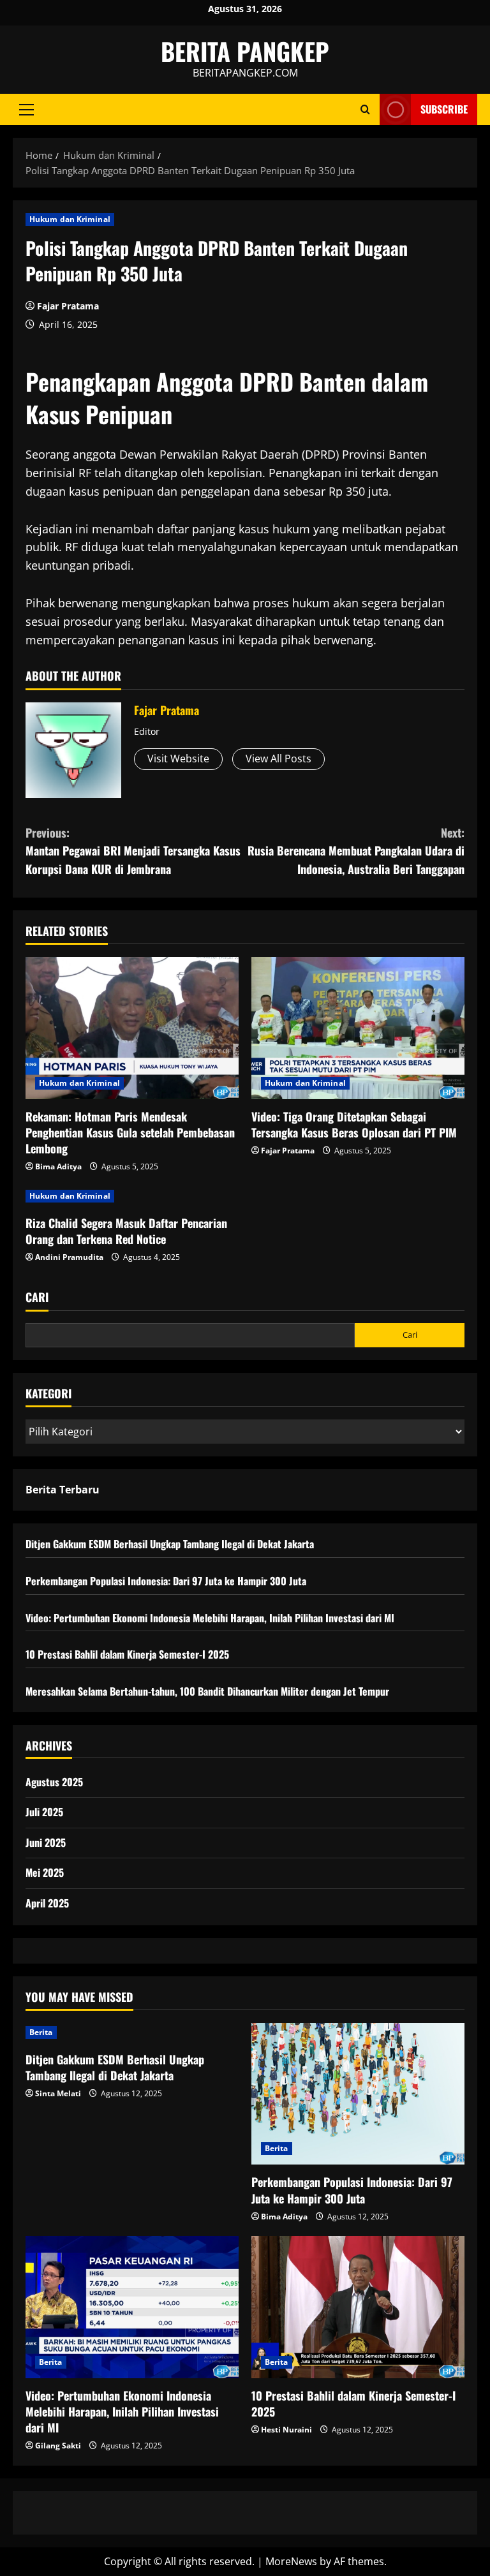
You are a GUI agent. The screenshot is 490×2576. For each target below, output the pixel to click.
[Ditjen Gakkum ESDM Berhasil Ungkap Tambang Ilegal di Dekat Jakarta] (132, 2032)
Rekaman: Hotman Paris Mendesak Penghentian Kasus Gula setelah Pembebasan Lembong (130, 1132)
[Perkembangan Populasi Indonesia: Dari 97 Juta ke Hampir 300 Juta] (358, 2094)
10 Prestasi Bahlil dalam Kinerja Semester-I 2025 (127, 1654)
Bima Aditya (58, 1166)
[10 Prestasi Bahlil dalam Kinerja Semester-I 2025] (358, 2307)
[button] (26, 110)
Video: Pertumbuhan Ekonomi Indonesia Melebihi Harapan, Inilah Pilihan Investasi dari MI (210, 1618)
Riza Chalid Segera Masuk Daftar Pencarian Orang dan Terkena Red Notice (126, 1231)
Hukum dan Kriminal (70, 219)
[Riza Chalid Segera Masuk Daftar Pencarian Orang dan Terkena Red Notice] (132, 1196)
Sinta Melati (58, 2093)
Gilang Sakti (58, 2446)
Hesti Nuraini (286, 2430)
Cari (37, 1297)
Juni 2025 (46, 1842)
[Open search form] (365, 109)
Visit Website (178, 759)
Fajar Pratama (68, 306)
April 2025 (47, 1903)
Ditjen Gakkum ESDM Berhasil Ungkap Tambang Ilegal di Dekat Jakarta (170, 1544)
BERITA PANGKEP (245, 51)
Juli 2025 (44, 1812)
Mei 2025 (45, 1872)
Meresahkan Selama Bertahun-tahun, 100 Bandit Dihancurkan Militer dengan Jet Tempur (207, 1691)
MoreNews (291, 2561)
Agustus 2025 (54, 1782)
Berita (41, 2032)
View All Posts (278, 759)
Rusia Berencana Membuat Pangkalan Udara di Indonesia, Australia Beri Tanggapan (356, 851)
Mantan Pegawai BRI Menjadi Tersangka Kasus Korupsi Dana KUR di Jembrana (133, 851)
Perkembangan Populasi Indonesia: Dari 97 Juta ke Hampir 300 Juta (166, 1581)
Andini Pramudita (69, 1257)
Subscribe (444, 109)
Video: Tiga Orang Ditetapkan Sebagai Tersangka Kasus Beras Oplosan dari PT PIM (354, 1124)
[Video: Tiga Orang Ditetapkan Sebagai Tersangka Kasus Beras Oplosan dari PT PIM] (358, 1028)
